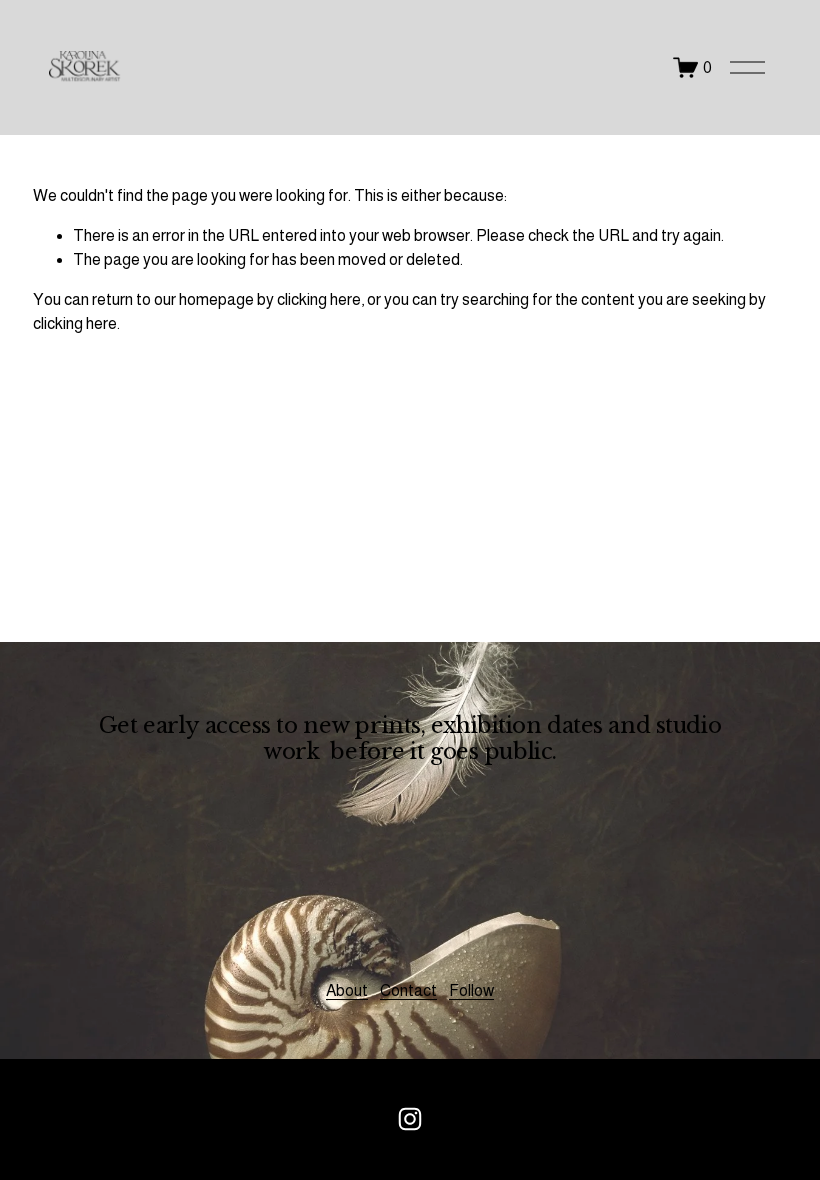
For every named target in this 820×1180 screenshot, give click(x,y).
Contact (408, 990)
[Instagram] (410, 1119)
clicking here (319, 299)
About (347, 990)
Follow (471, 990)
